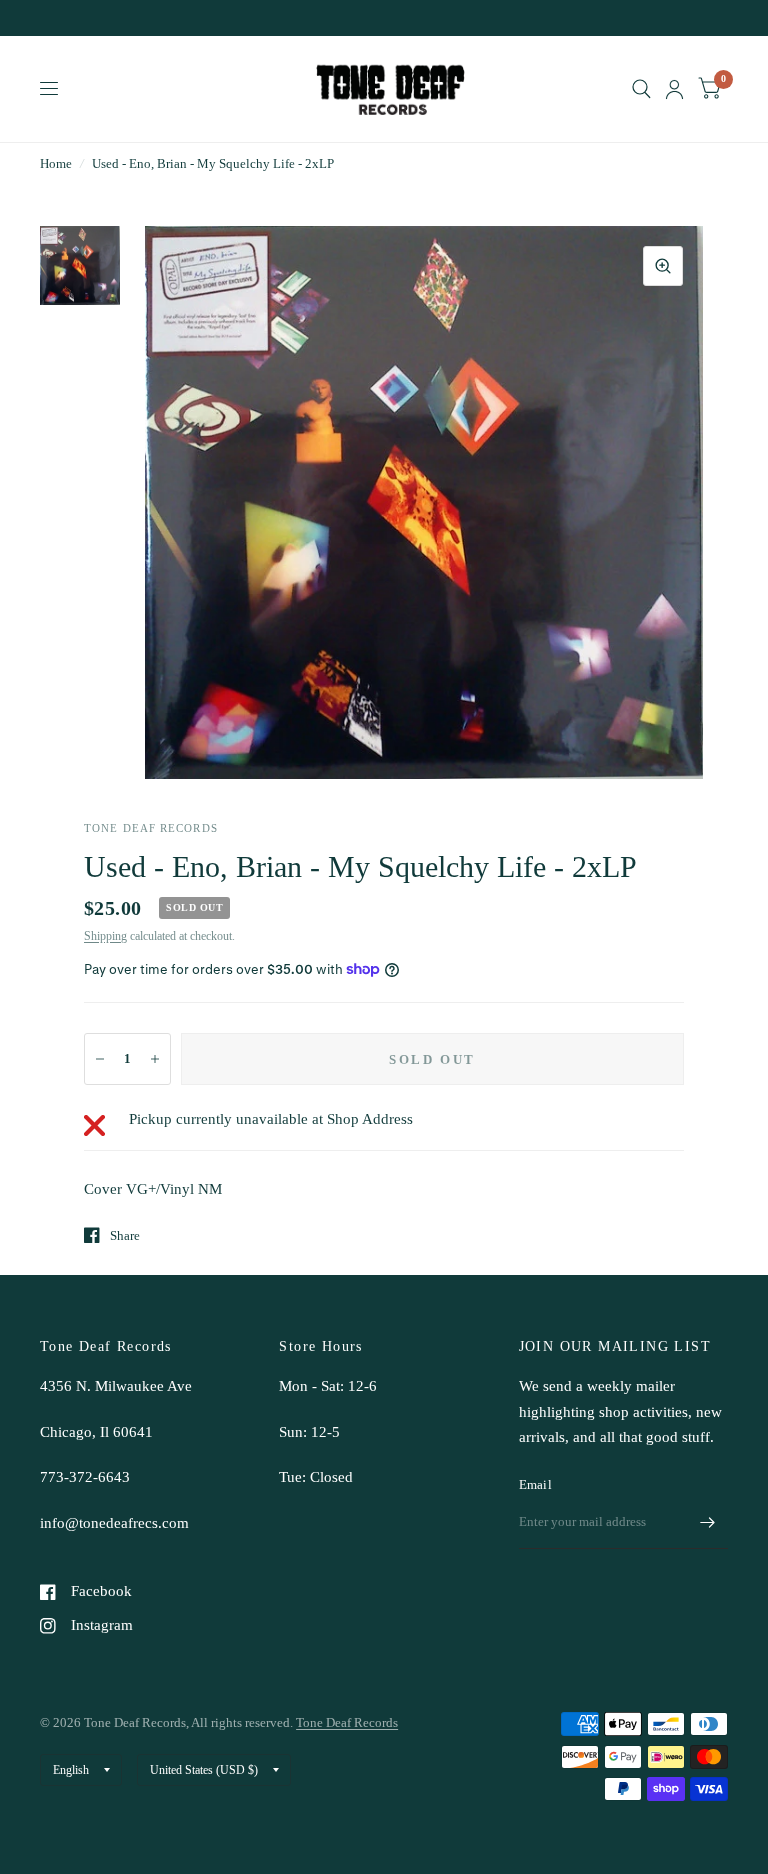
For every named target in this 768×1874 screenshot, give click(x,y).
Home (56, 163)
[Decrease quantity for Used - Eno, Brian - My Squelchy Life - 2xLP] (100, 1059)
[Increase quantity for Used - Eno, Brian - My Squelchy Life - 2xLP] (155, 1059)
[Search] (641, 89)
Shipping (105, 936)
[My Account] (674, 89)
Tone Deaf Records (347, 1722)
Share (125, 1235)
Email (535, 1484)
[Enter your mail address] (708, 1523)
